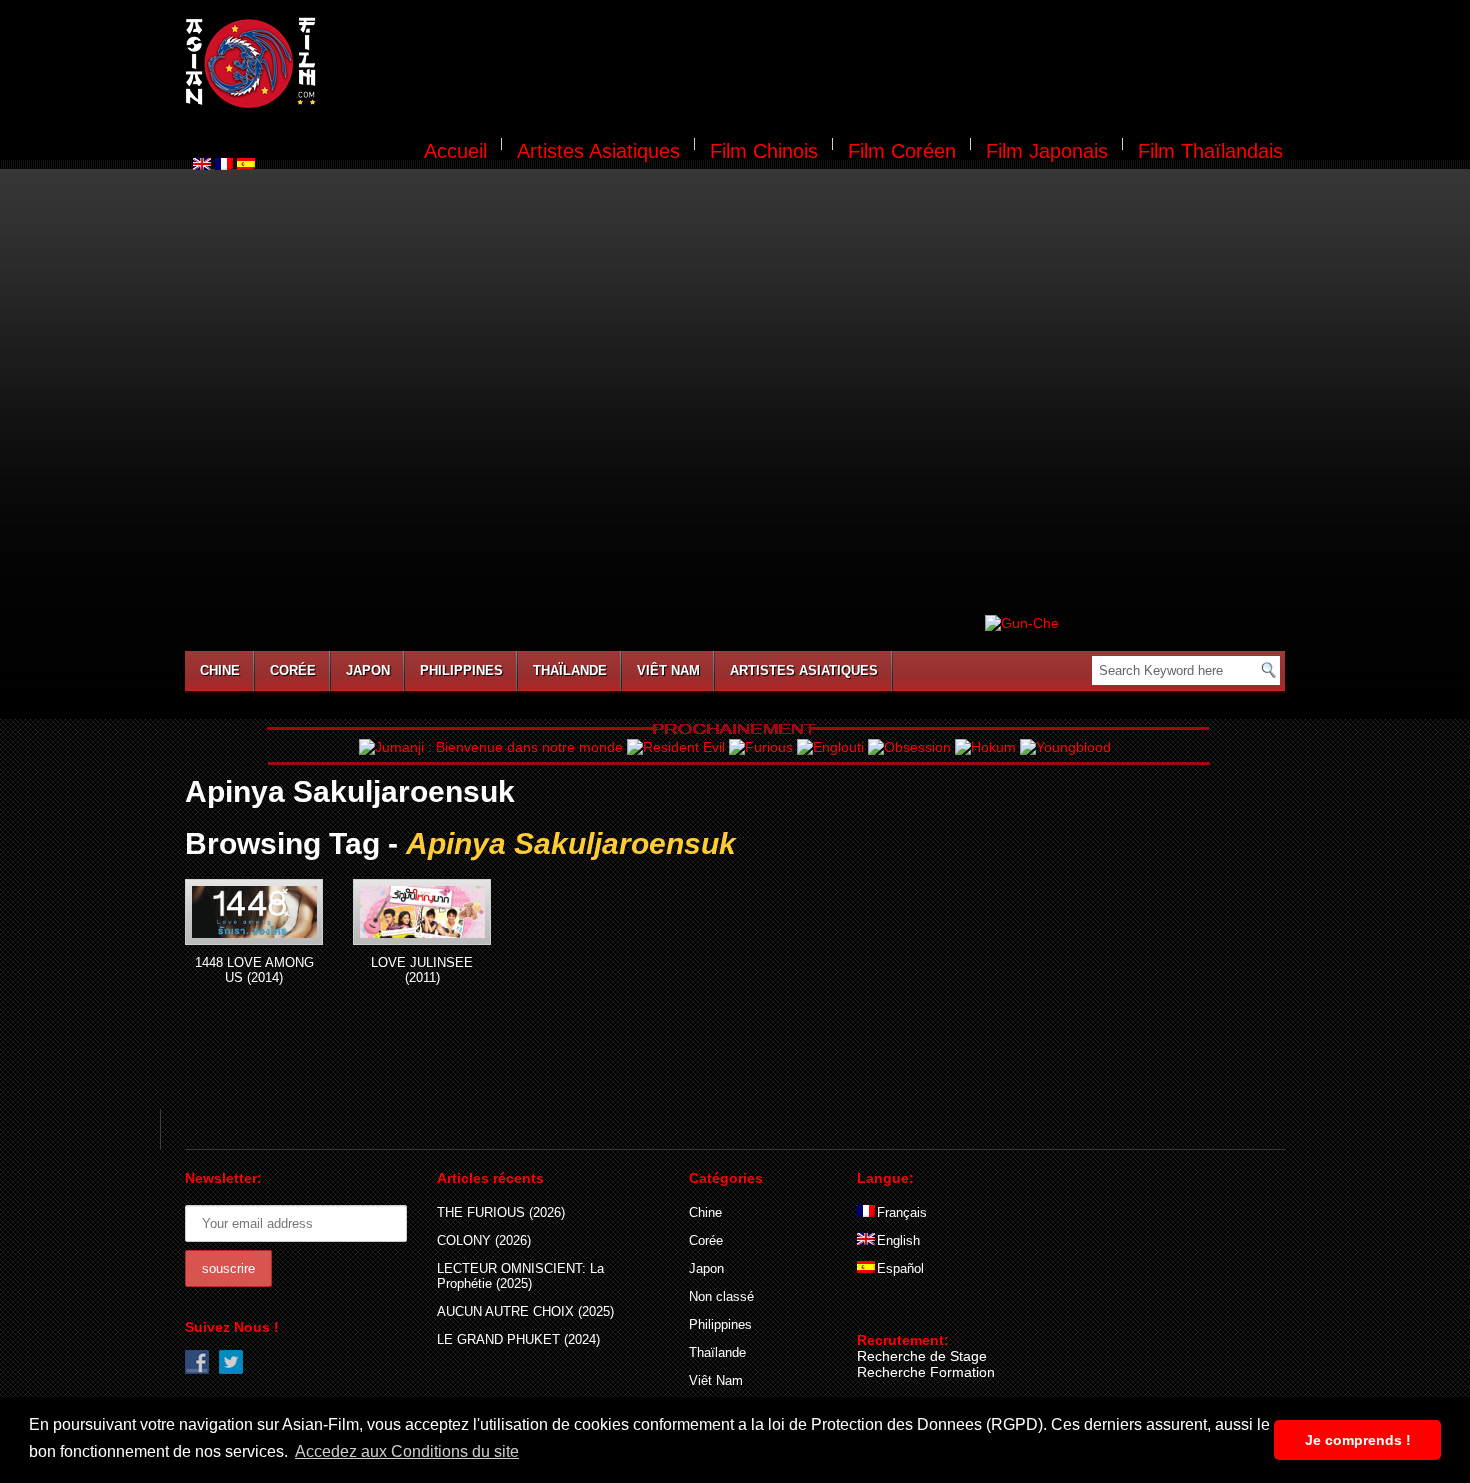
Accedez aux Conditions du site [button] (407, 1451)
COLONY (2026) (484, 1240)
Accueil (455, 151)
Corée (293, 670)
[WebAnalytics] (897, 1311)
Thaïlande (570, 670)
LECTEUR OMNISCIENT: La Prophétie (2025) (520, 1276)
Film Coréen (902, 151)
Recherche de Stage (922, 1356)
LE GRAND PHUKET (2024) (518, 1339)
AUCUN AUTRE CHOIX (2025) (525, 1311)
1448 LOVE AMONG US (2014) (254, 970)
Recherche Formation (926, 1372)
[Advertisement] (813, 66)
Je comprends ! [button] (1358, 1440)
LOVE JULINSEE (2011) (422, 970)
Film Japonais (1047, 151)
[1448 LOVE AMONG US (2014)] (254, 912)
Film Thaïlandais (1210, 151)
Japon (368, 670)
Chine (220, 670)
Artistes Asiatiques (598, 151)
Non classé (721, 1296)
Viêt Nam (668, 670)
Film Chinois (764, 151)
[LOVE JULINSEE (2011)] (422, 912)
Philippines (461, 670)
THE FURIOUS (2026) (501, 1212)
